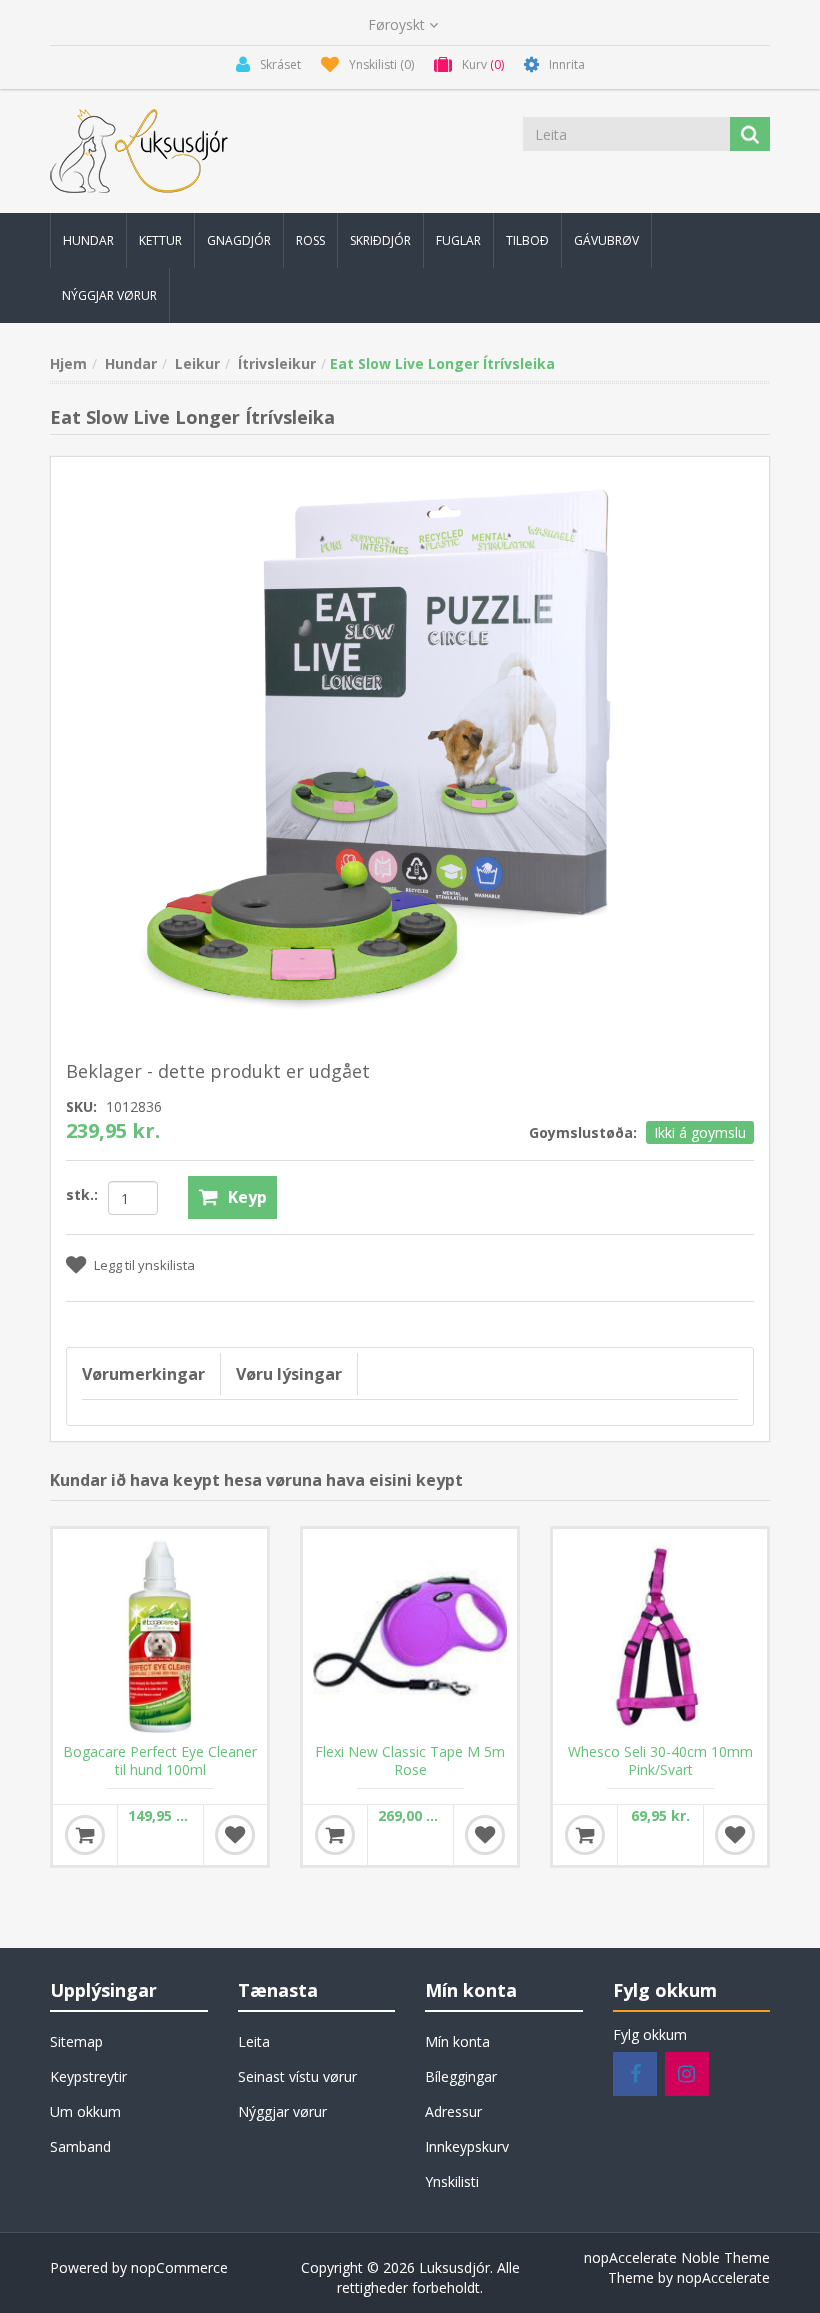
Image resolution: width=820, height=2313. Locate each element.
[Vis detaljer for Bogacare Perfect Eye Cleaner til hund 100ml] (160, 1636)
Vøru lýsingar (289, 1374)
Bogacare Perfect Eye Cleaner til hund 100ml (160, 1761)
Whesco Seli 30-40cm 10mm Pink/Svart (660, 1761)
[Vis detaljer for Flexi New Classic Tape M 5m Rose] (410, 1636)
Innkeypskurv (467, 2146)
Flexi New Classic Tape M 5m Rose (410, 1761)
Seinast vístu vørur (297, 2076)
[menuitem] (88, 240)
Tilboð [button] (527, 240)
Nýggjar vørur (282, 2111)
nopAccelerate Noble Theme (677, 2257)
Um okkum (85, 2111)
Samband (80, 2146)
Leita (254, 2041)
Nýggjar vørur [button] (109, 295)
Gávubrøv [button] (606, 240)
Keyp (247, 1197)
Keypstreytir (88, 2076)
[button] (88, 240)
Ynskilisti (452, 2181)
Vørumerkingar (143, 1374)
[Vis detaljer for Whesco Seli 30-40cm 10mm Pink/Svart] (660, 1636)
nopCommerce (179, 2267)
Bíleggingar (461, 2076)
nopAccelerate (723, 2277)
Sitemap (76, 2041)
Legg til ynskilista (144, 1265)
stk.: (82, 1194)
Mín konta (457, 2041)
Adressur (453, 2111)
